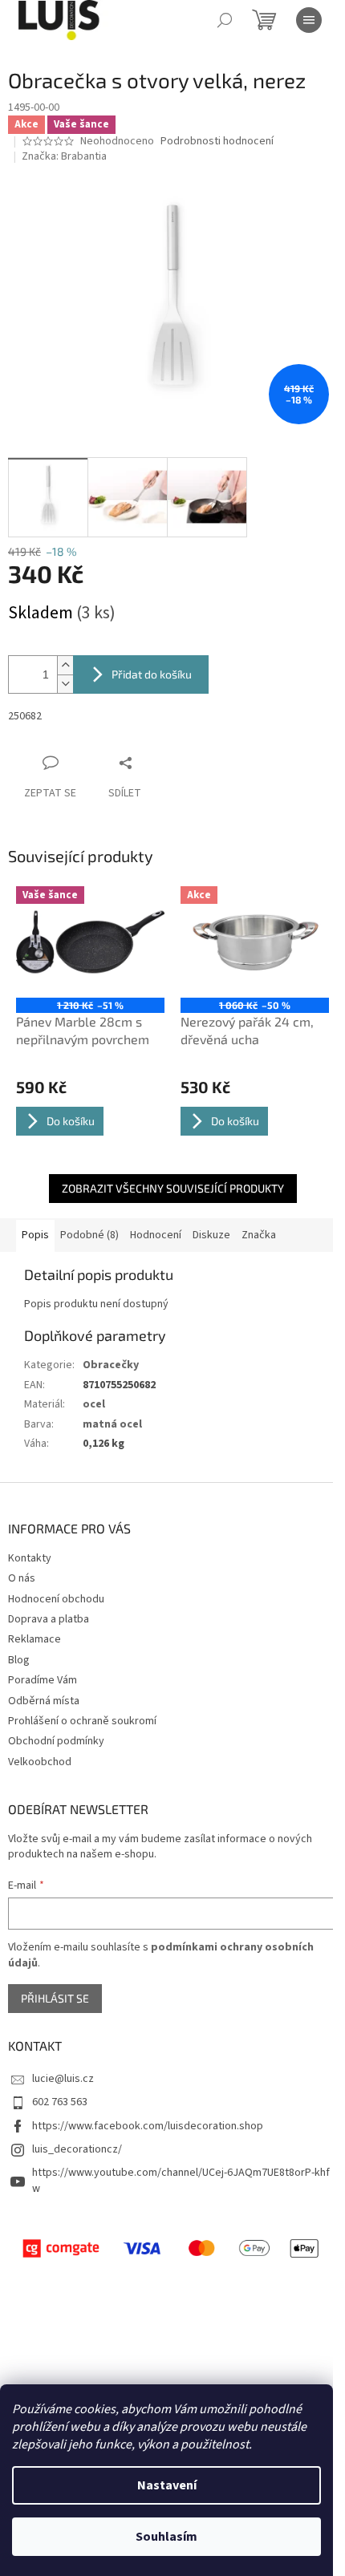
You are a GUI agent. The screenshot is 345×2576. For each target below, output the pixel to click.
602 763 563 (60, 2102)
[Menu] (309, 20)
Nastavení (167, 2485)
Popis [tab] (35, 1235)
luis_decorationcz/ (77, 2149)
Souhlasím (166, 2537)
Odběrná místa (44, 1701)
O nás (22, 1578)
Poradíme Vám (43, 1680)
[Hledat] (225, 20)
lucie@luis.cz (63, 2079)
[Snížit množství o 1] (65, 684)
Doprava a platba (49, 1619)
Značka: (64, 156)
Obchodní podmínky (56, 1741)
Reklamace (34, 1639)
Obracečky (111, 1365)
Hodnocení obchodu (56, 1599)
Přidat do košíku (152, 674)
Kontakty (30, 1558)
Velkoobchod (40, 1762)
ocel (94, 1404)
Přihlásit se (55, 1998)
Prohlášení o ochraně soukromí (82, 1721)
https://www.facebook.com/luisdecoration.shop (148, 2126)
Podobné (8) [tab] (89, 1235)
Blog (19, 1660)
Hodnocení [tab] (156, 1235)
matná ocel (112, 1424)
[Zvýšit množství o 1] (65, 665)
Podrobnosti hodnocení (217, 142)
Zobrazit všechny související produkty (173, 1188)
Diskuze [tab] (211, 1235)
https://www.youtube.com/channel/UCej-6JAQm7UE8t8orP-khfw (181, 2180)
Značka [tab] (259, 1235)
